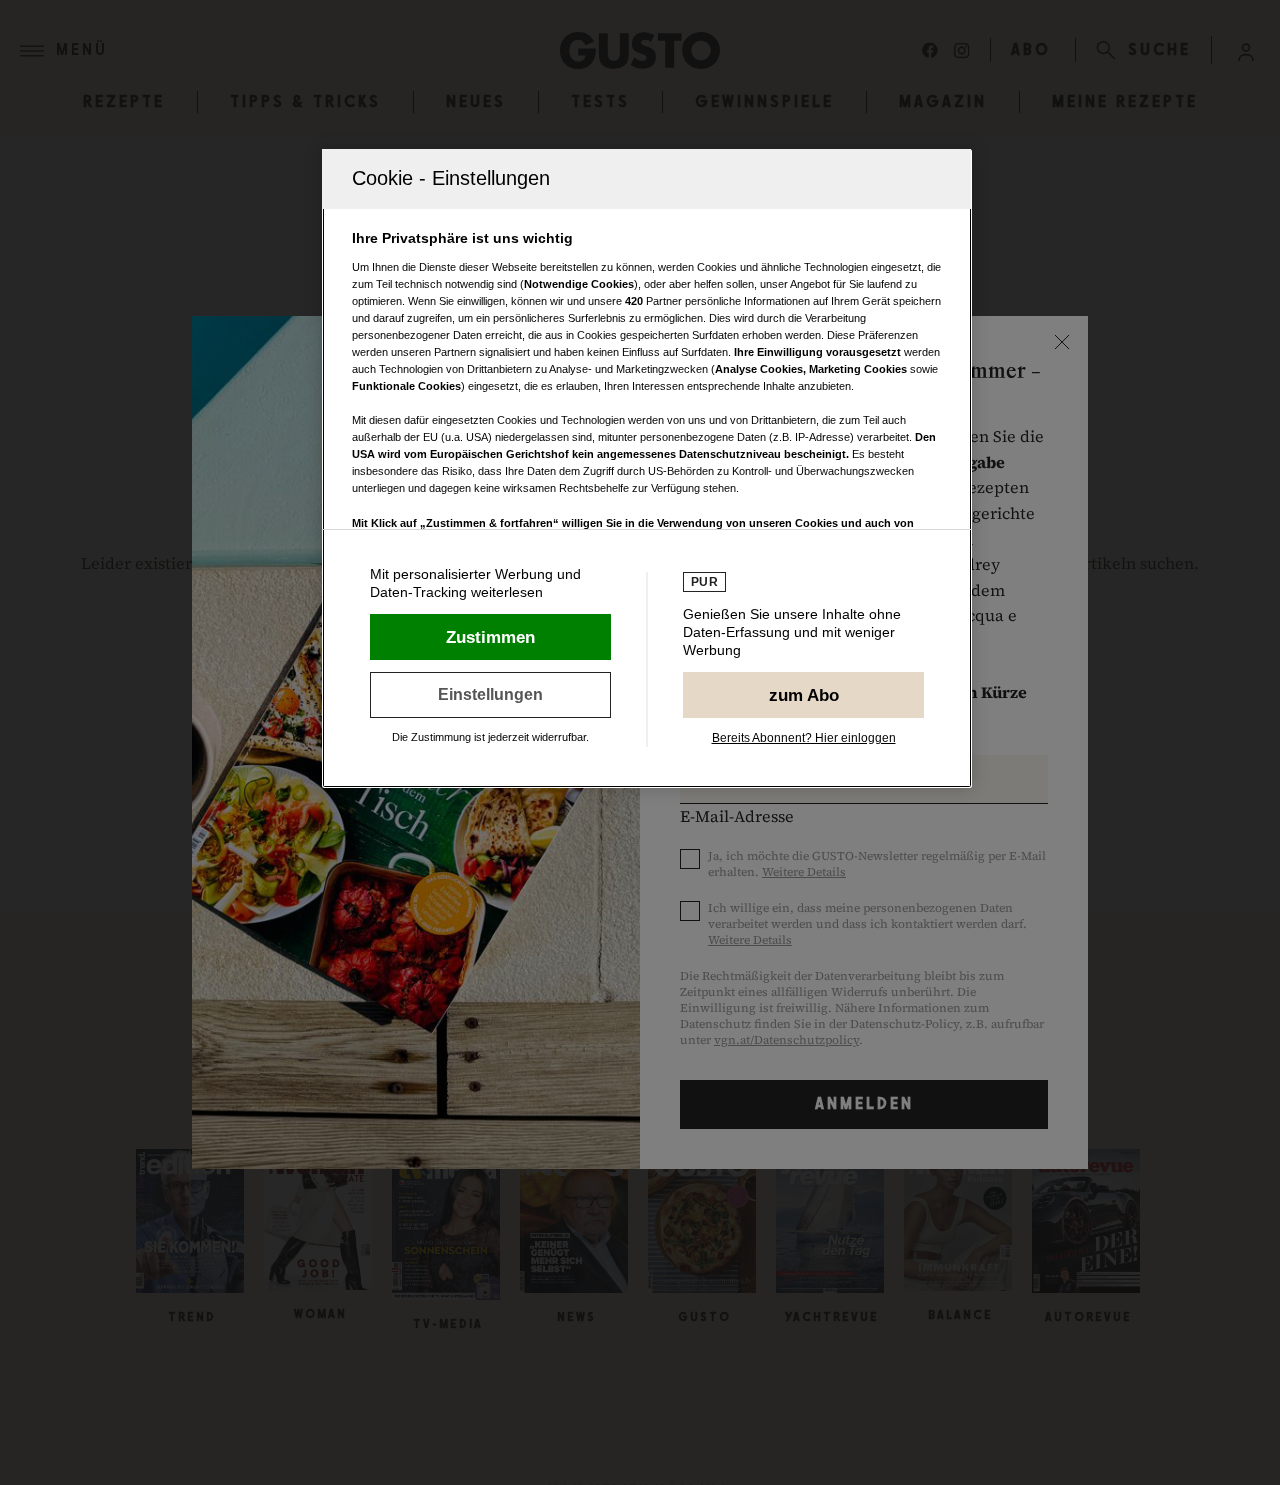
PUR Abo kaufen (803, 695)
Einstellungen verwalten (490, 695)
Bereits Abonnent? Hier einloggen (804, 738)
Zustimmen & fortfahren (490, 637)
